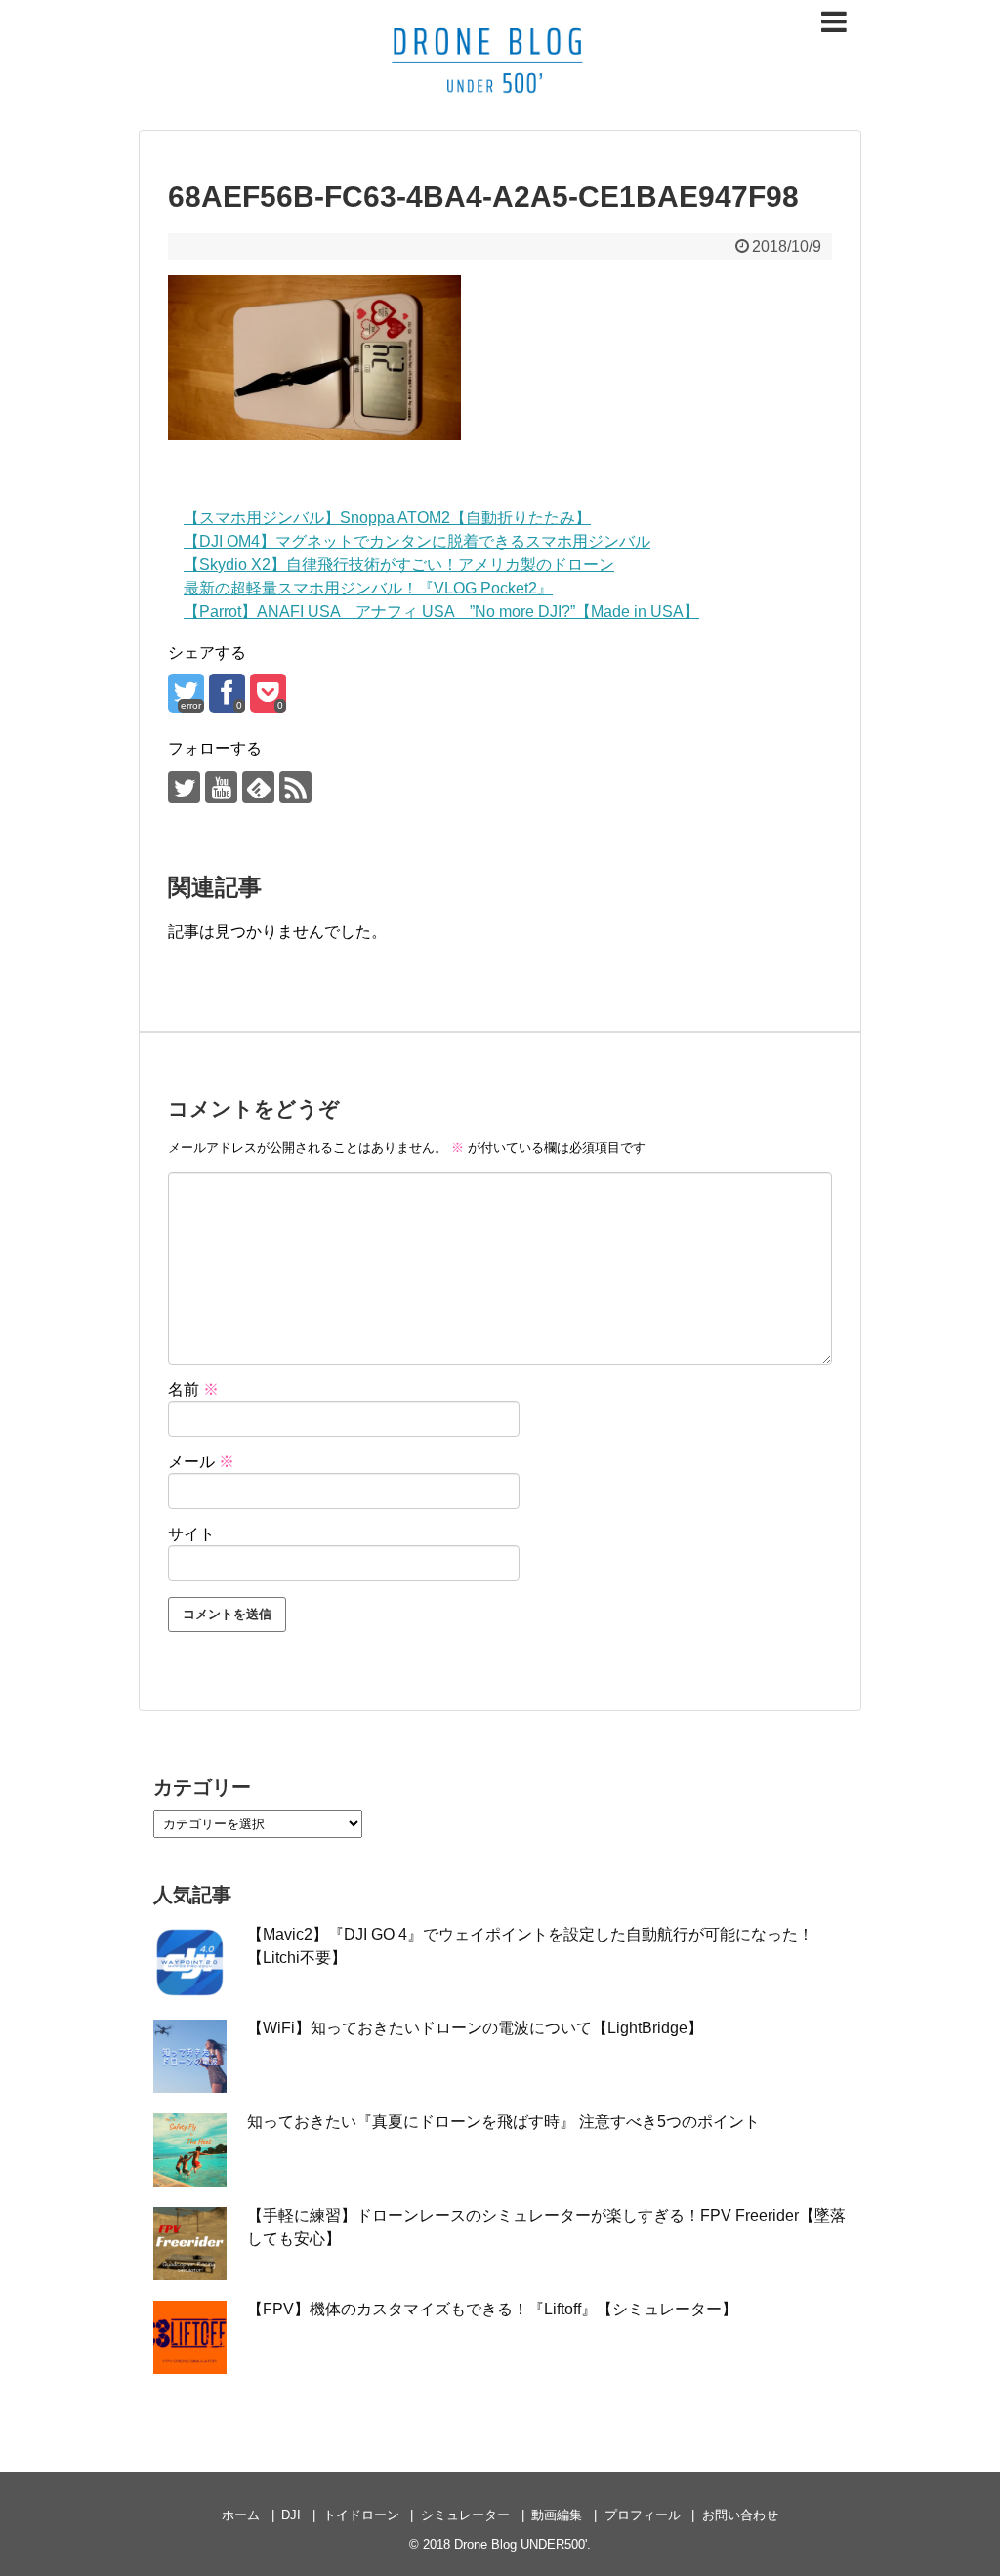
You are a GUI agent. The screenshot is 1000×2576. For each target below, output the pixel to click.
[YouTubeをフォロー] (221, 787)
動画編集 (557, 2515)
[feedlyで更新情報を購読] (258, 787)
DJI (291, 2515)
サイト (191, 1534)
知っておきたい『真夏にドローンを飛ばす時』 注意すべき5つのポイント (503, 2122)
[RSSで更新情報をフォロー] (295, 787)
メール (201, 1462)
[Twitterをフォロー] (184, 787)
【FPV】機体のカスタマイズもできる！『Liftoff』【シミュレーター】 (492, 2309)
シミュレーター (465, 2515)
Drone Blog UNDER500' (521, 2544)
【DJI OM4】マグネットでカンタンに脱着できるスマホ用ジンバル (417, 541)
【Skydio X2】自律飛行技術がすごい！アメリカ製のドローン (399, 565)
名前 (193, 1390)
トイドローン (361, 2515)
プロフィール (643, 2515)
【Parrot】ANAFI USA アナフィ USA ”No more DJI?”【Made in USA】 (441, 612)
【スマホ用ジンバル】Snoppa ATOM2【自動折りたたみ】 (387, 518)
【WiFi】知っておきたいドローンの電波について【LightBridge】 (475, 2028)
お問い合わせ (740, 2515)
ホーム (241, 2515)
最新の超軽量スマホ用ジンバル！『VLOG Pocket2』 (368, 588)
